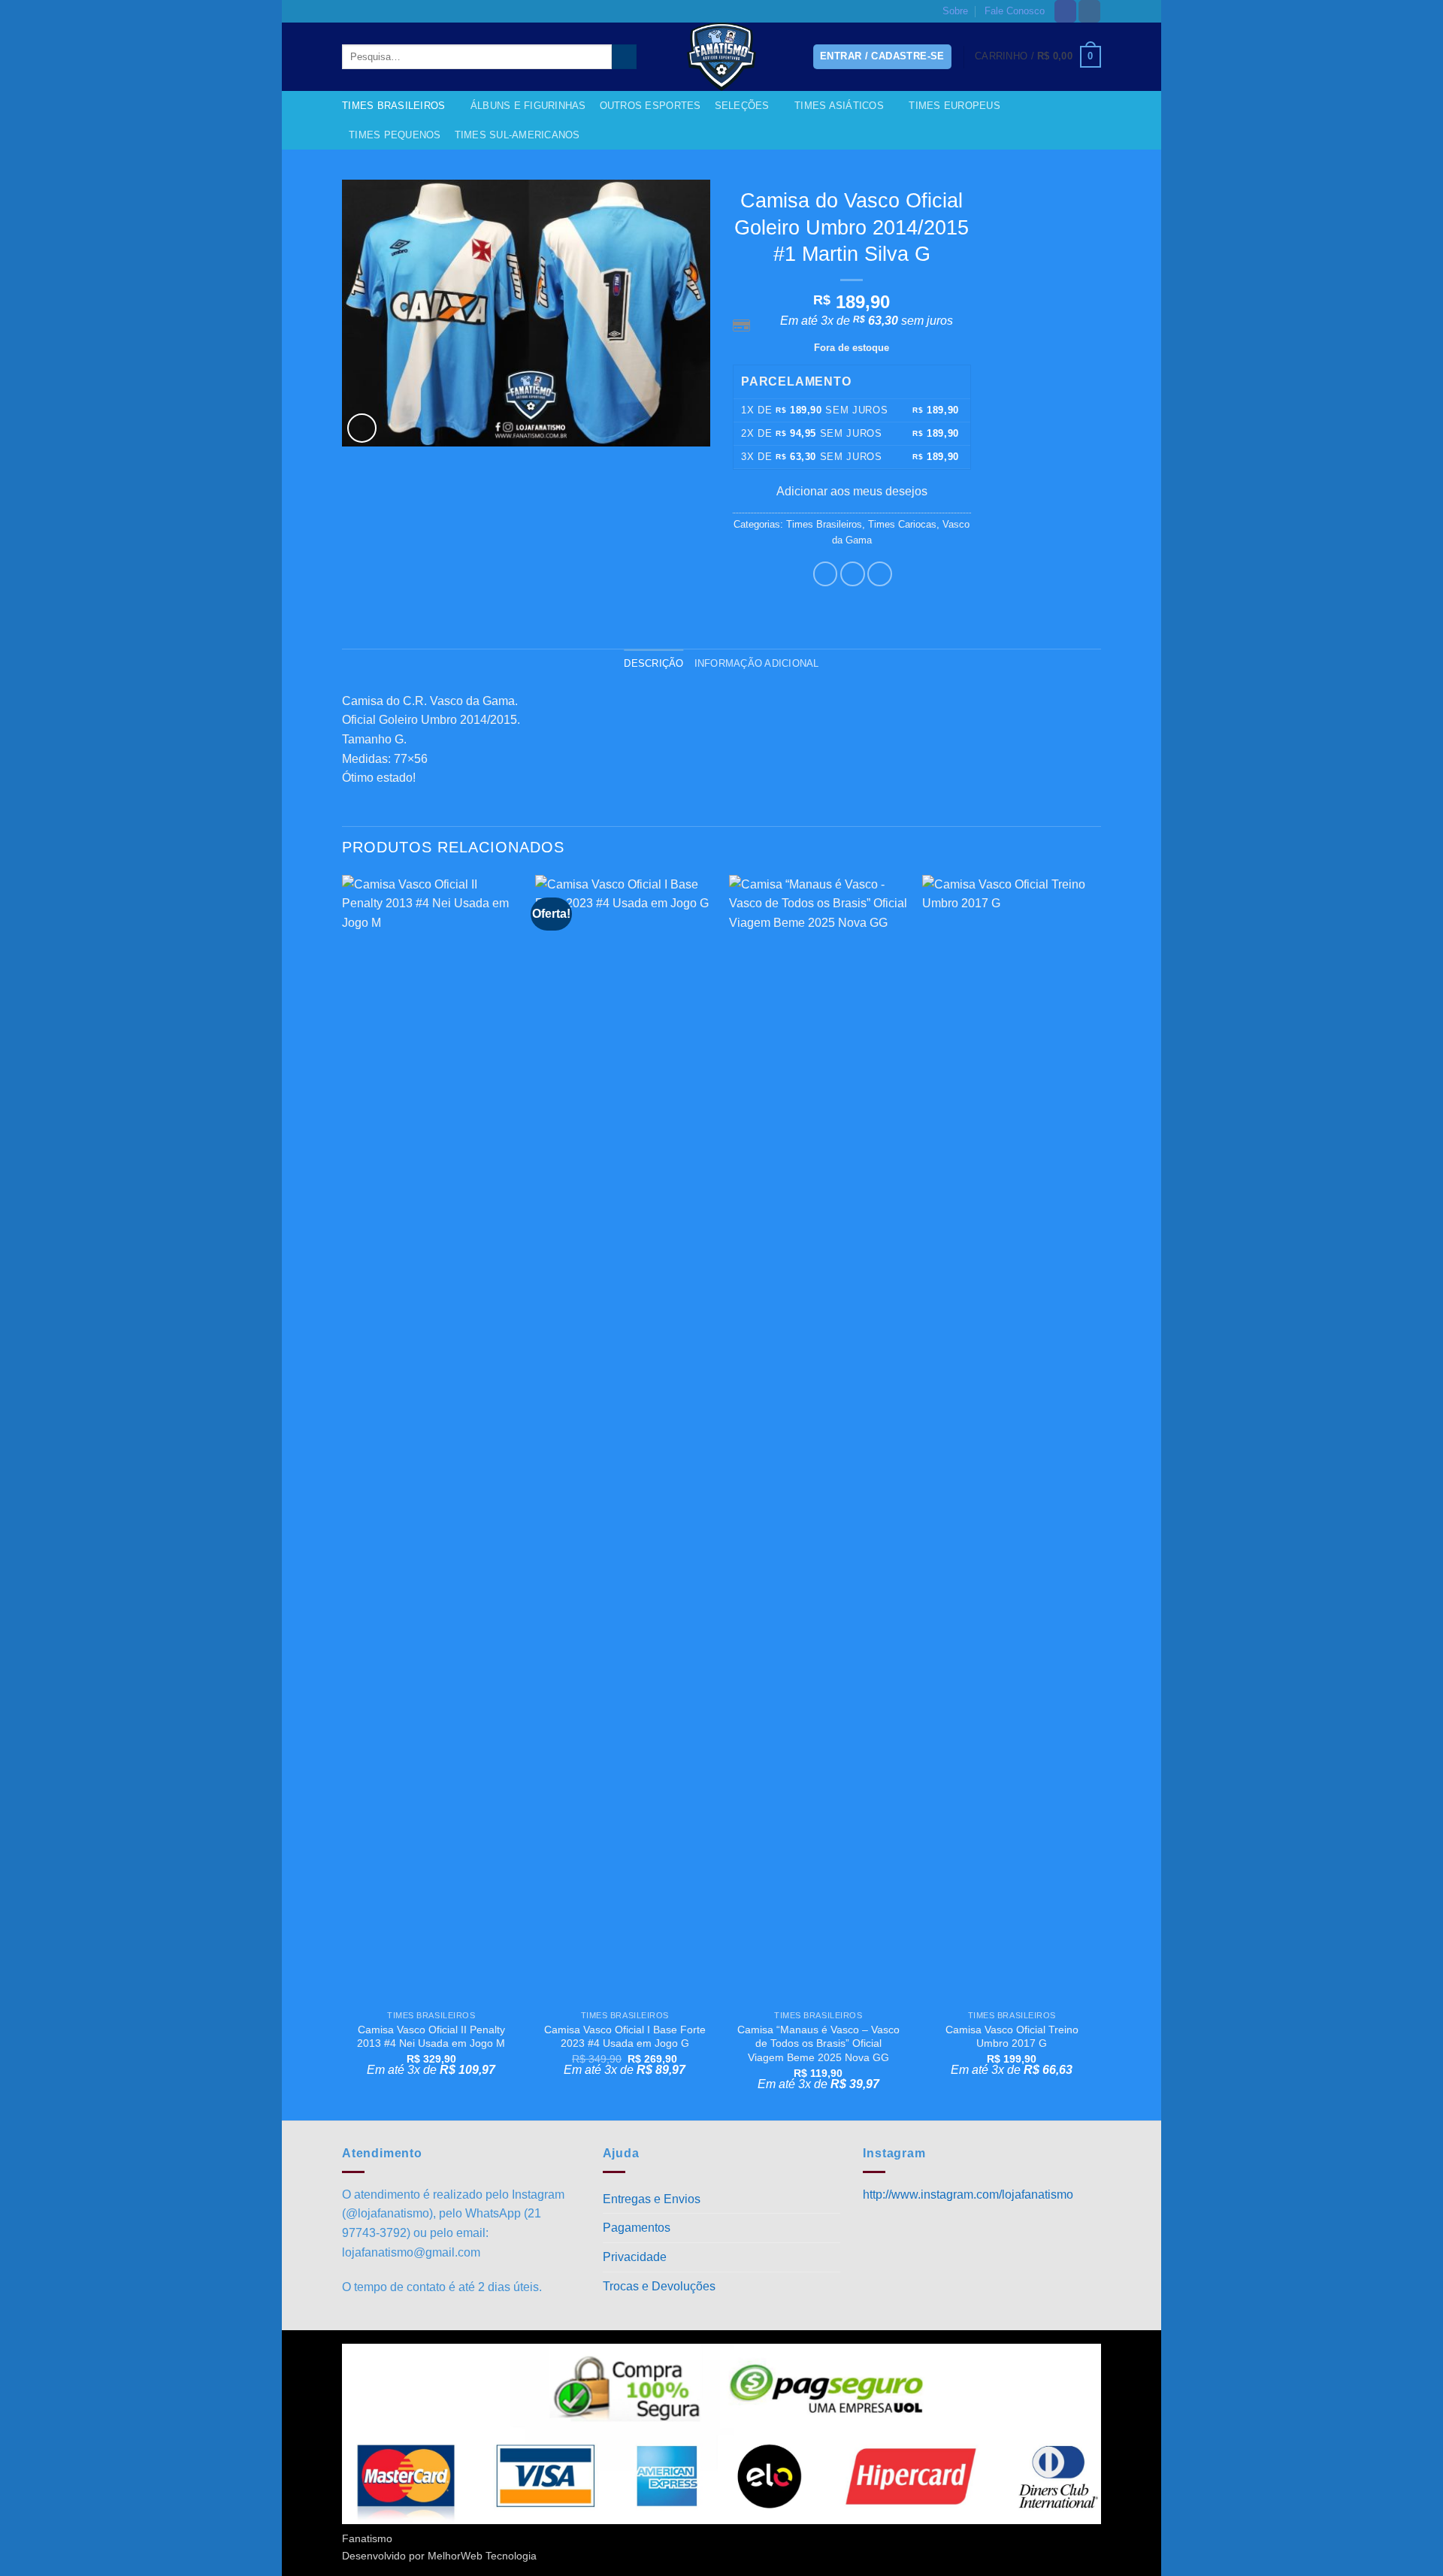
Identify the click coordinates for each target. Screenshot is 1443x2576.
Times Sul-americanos (517, 135)
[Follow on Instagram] (1089, 11)
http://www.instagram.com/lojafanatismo (968, 2195)
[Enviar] (624, 57)
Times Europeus (954, 106)
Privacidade (635, 2257)
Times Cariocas (902, 524)
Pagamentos (637, 2228)
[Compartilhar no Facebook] (826, 574)
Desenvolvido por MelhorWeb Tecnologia (439, 2556)
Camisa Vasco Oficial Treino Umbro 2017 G (1012, 2037)
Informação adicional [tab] (757, 663)
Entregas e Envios (652, 2199)
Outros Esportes (650, 106)
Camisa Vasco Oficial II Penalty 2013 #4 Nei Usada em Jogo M (431, 2037)
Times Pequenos (395, 135)
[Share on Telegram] (880, 574)
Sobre (955, 11)
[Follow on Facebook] (1065, 11)
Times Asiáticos (839, 106)
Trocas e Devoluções (659, 2286)
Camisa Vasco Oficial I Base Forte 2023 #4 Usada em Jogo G (625, 2037)
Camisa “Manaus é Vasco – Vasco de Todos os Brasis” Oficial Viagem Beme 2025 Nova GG (818, 2043)
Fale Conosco (1015, 11)
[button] (1038, 57)
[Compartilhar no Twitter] (853, 574)
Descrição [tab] (653, 663)
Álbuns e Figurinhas (528, 106)
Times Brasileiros (393, 106)
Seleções (742, 106)
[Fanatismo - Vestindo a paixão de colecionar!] (721, 57)
